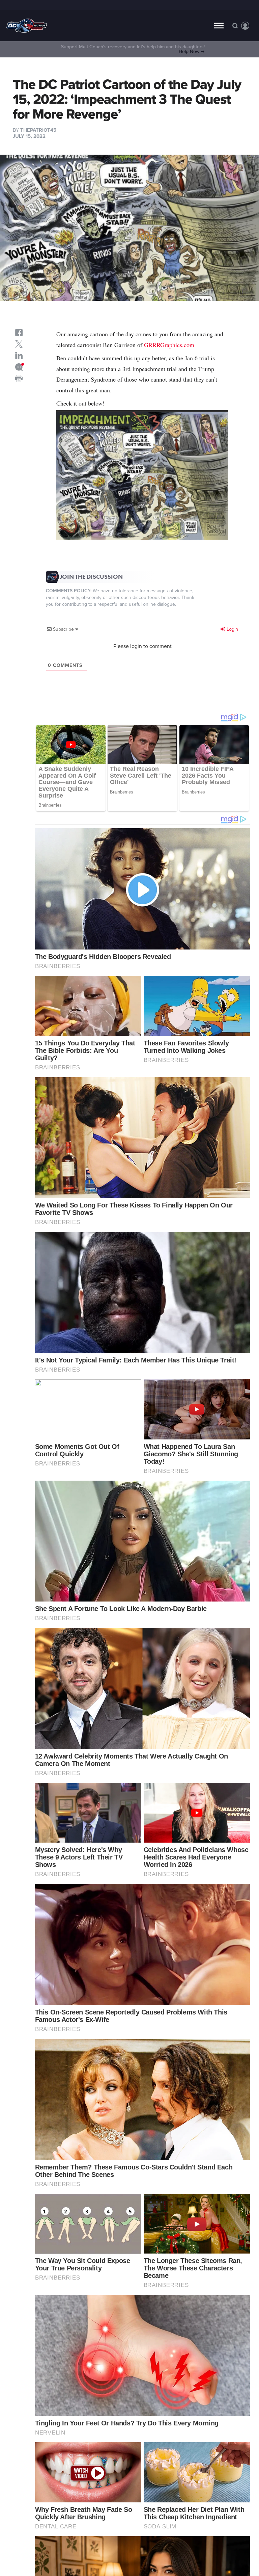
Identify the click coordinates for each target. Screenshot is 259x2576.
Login (232, 629)
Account (245, 26)
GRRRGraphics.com (169, 345)
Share (19, 333)
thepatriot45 (38, 130)
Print (19, 379)
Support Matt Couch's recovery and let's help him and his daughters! (133, 49)
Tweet (19, 344)
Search (235, 26)
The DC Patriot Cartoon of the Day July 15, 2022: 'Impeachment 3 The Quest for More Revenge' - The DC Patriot (27, 26)
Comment (19, 367)
